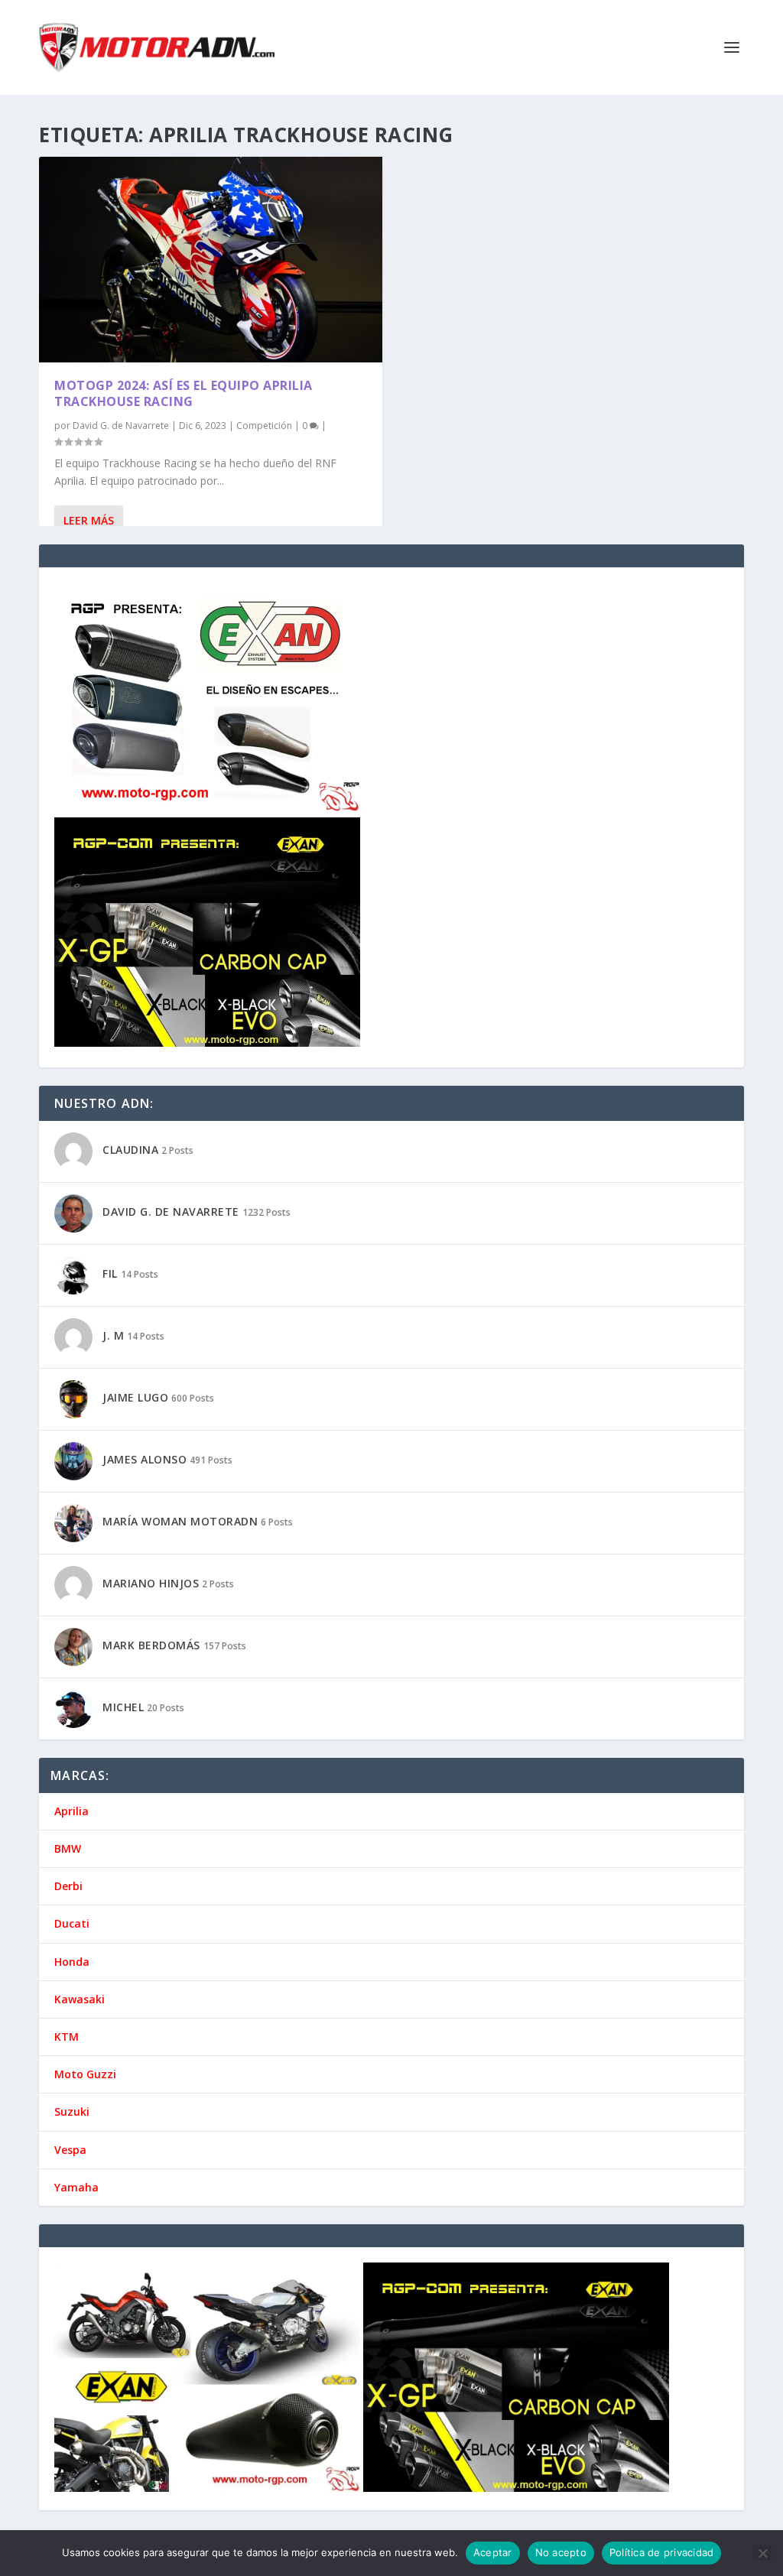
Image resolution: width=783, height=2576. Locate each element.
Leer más (89, 520)
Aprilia (71, 1811)
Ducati (72, 1923)
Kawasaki (80, 1999)
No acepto (561, 2552)
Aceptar (493, 2552)
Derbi (68, 1886)
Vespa (70, 2150)
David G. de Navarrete (121, 426)
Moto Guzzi (85, 2074)
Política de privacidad (662, 2552)
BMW (68, 1848)
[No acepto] (762, 2553)
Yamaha (76, 2187)
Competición (264, 426)
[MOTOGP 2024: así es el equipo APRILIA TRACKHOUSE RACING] (211, 260)
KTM (67, 2037)
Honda (72, 1962)
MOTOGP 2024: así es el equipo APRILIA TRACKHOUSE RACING (184, 393)
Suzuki (72, 2111)
